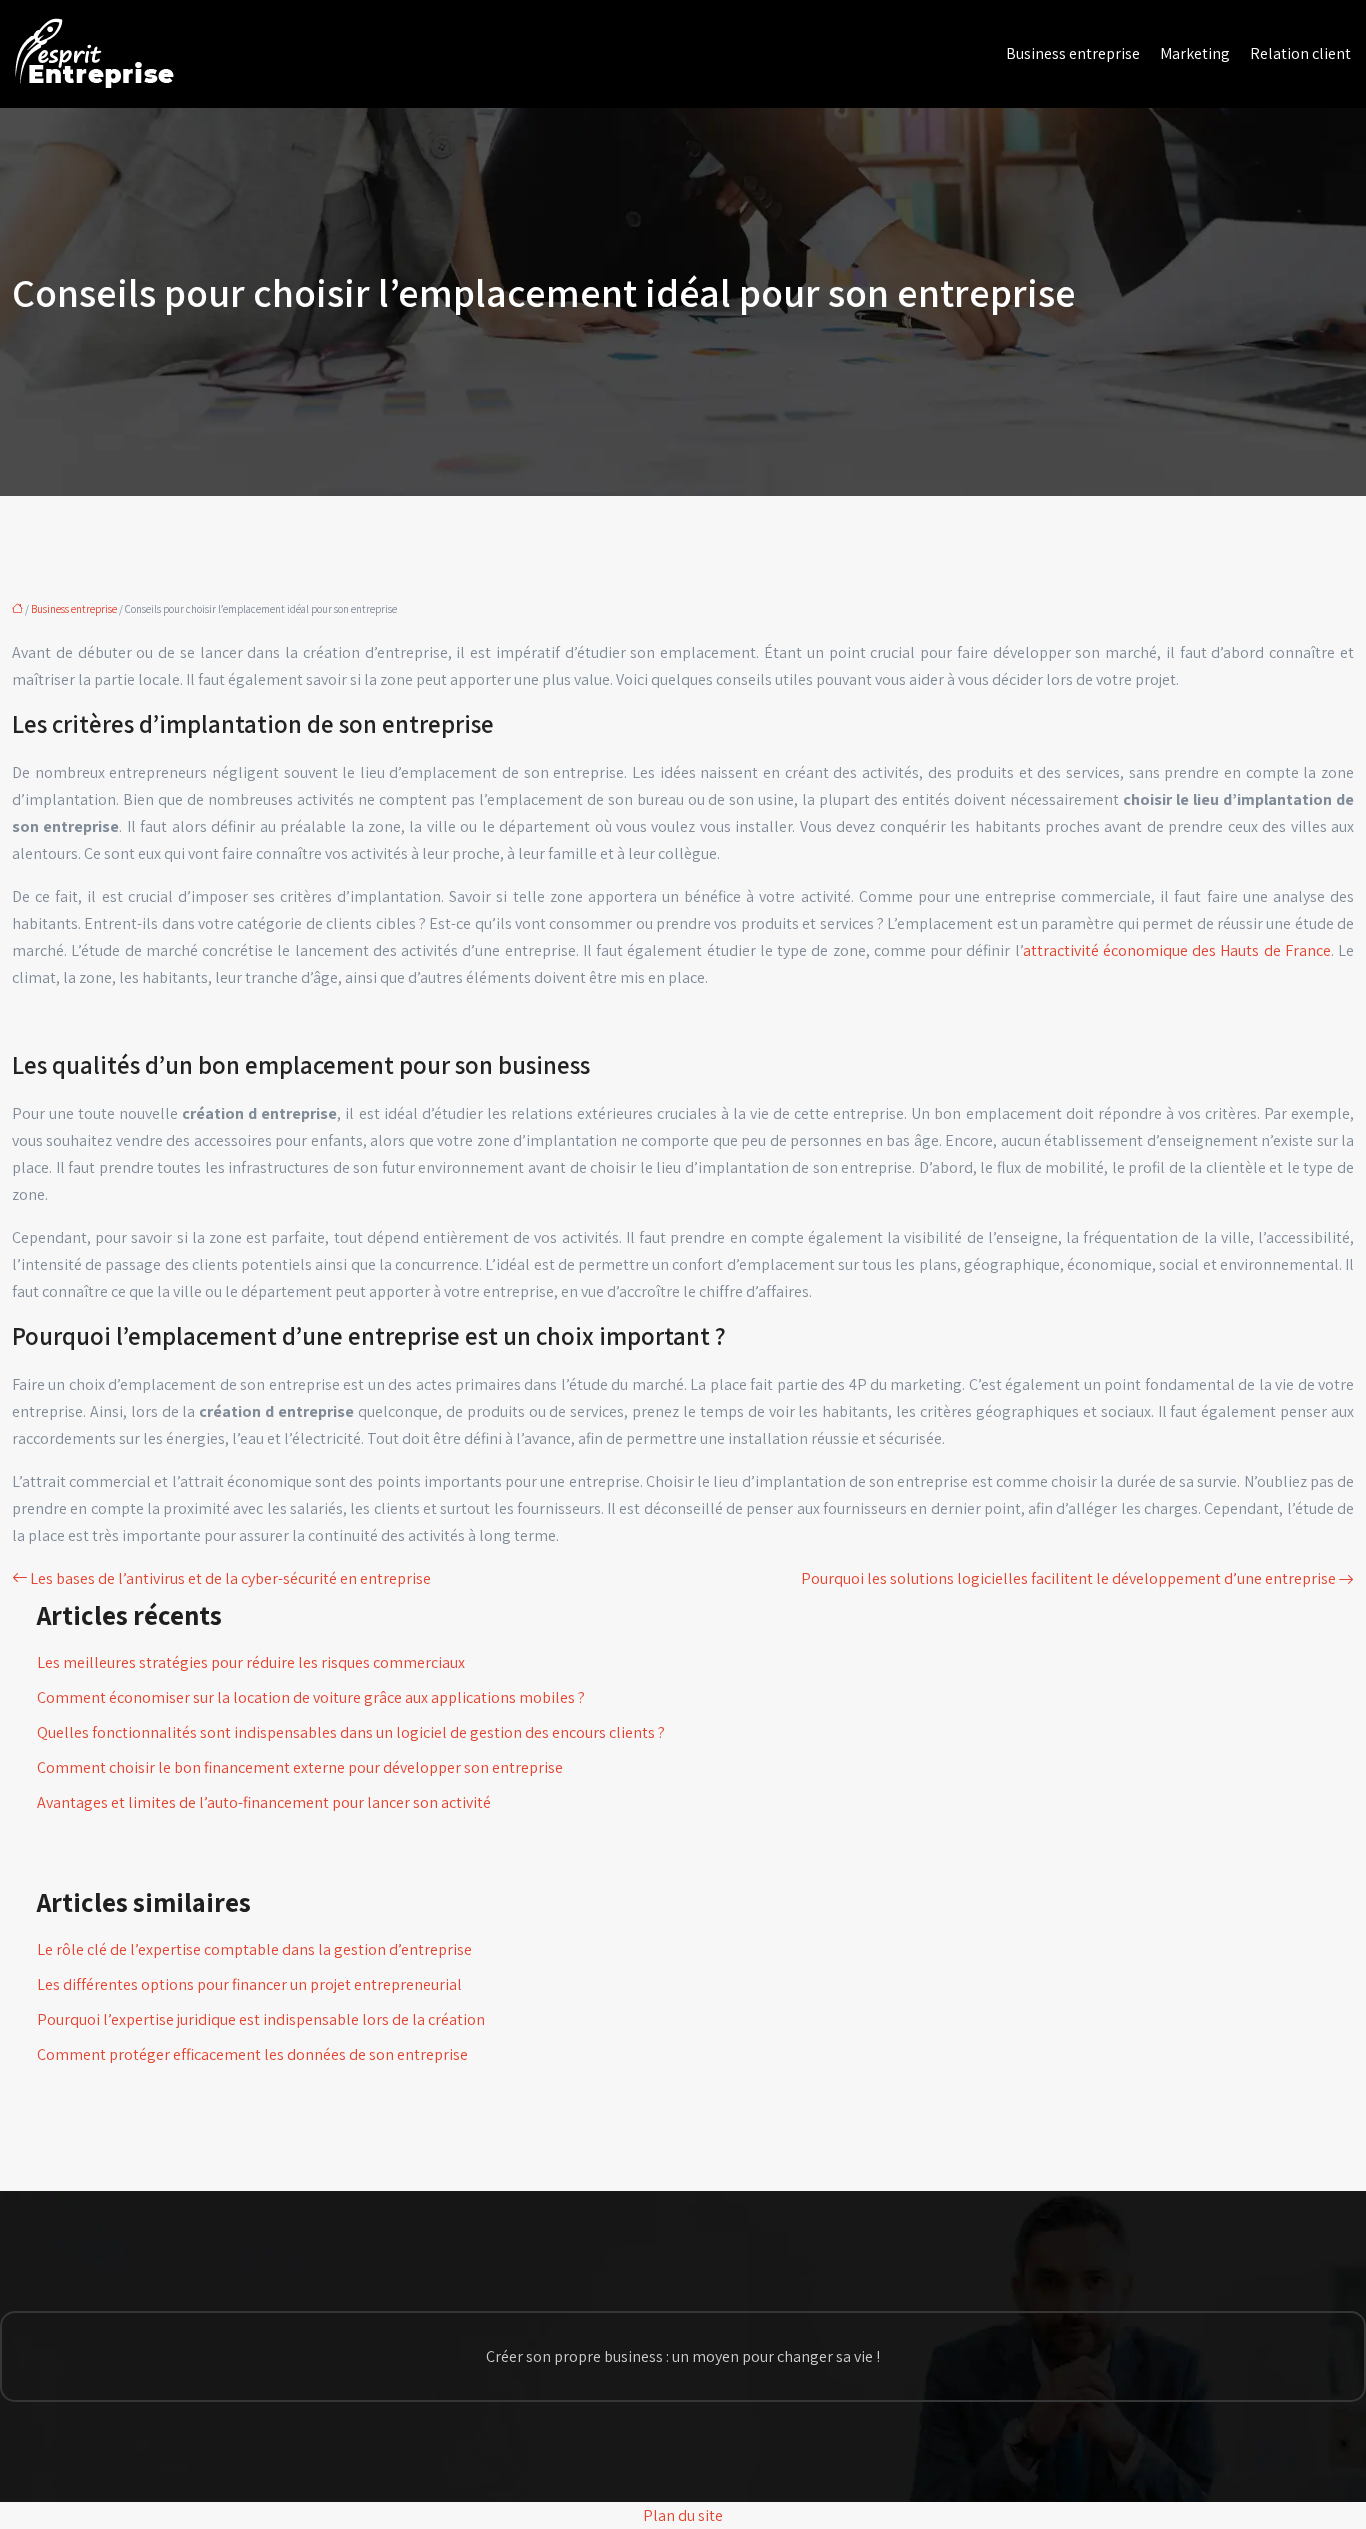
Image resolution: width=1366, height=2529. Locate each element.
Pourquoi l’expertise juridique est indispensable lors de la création (261, 2019)
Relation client (1300, 53)
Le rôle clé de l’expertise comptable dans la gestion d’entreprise (254, 1949)
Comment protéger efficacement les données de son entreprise (252, 2054)
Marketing (1195, 53)
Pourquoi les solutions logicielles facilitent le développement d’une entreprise (1068, 1578)
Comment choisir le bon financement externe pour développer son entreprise (300, 1767)
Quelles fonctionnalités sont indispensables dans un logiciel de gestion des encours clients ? (351, 1732)
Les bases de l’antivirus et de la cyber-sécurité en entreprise (230, 1578)
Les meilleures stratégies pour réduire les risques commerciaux (251, 1662)
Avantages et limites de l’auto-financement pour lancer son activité (264, 1802)
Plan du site (683, 2515)
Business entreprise (1073, 53)
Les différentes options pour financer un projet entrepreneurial (249, 1984)
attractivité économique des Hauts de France (1177, 950)
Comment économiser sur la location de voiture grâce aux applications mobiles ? (311, 1697)
